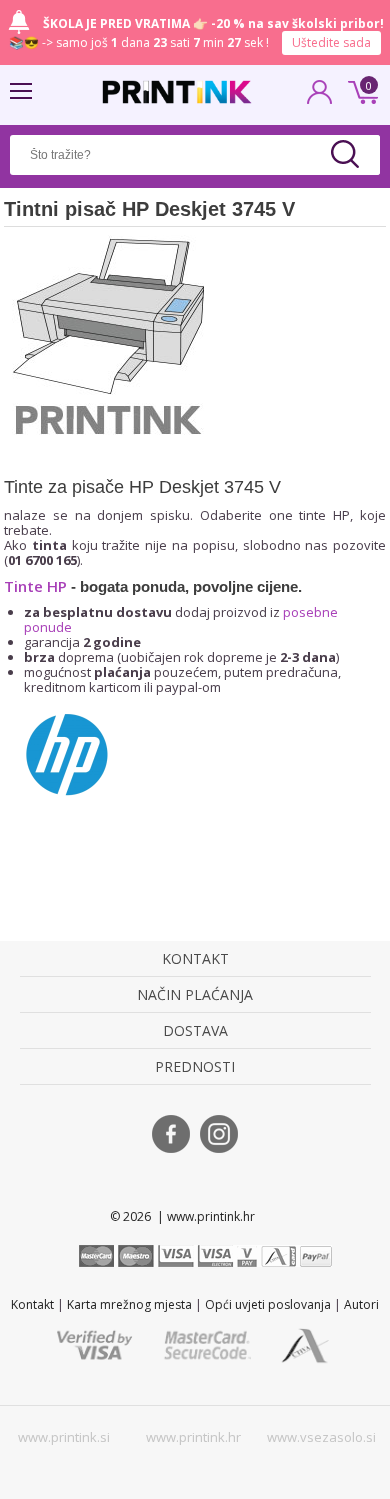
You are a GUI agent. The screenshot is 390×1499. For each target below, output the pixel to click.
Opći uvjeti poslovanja (268, 1304)
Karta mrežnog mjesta (129, 1304)
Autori (361, 1304)
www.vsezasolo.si (321, 1437)
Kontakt (32, 1304)
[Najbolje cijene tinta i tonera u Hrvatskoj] (177, 92)
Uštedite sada (331, 42)
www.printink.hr (193, 1437)
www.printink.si (64, 1437)
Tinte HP (35, 586)
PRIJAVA (320, 98)
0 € (360, 90)
